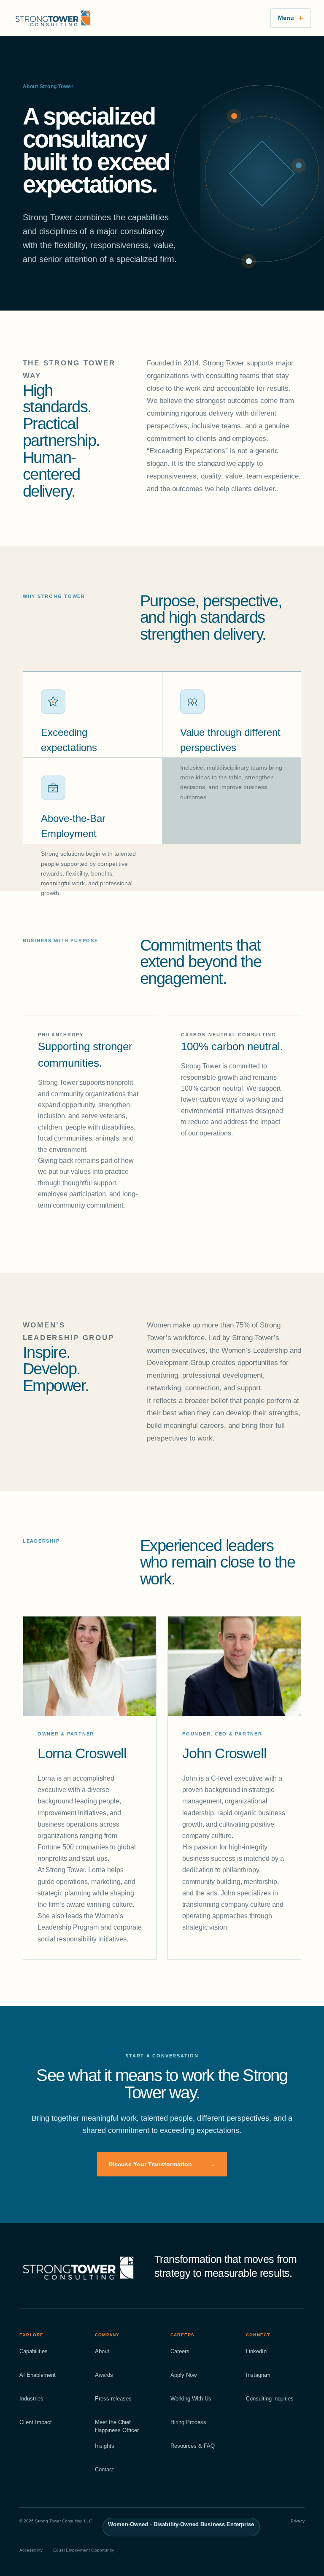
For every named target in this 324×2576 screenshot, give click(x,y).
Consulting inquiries (270, 2399)
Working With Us (191, 2399)
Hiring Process (188, 2422)
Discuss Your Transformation (162, 2164)
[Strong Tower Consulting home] (136, 18)
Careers (180, 2351)
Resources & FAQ (193, 2446)
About (102, 2351)
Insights (105, 2446)
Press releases (113, 2399)
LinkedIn (256, 2351)
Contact (104, 2469)
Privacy (298, 2521)
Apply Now (184, 2375)
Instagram (258, 2375)
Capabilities (34, 2351)
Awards (104, 2375)
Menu (286, 18)
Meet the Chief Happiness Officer (117, 2426)
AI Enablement (38, 2375)
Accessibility (31, 2550)
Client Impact (36, 2422)
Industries (31, 2399)
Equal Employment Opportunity (84, 2550)
